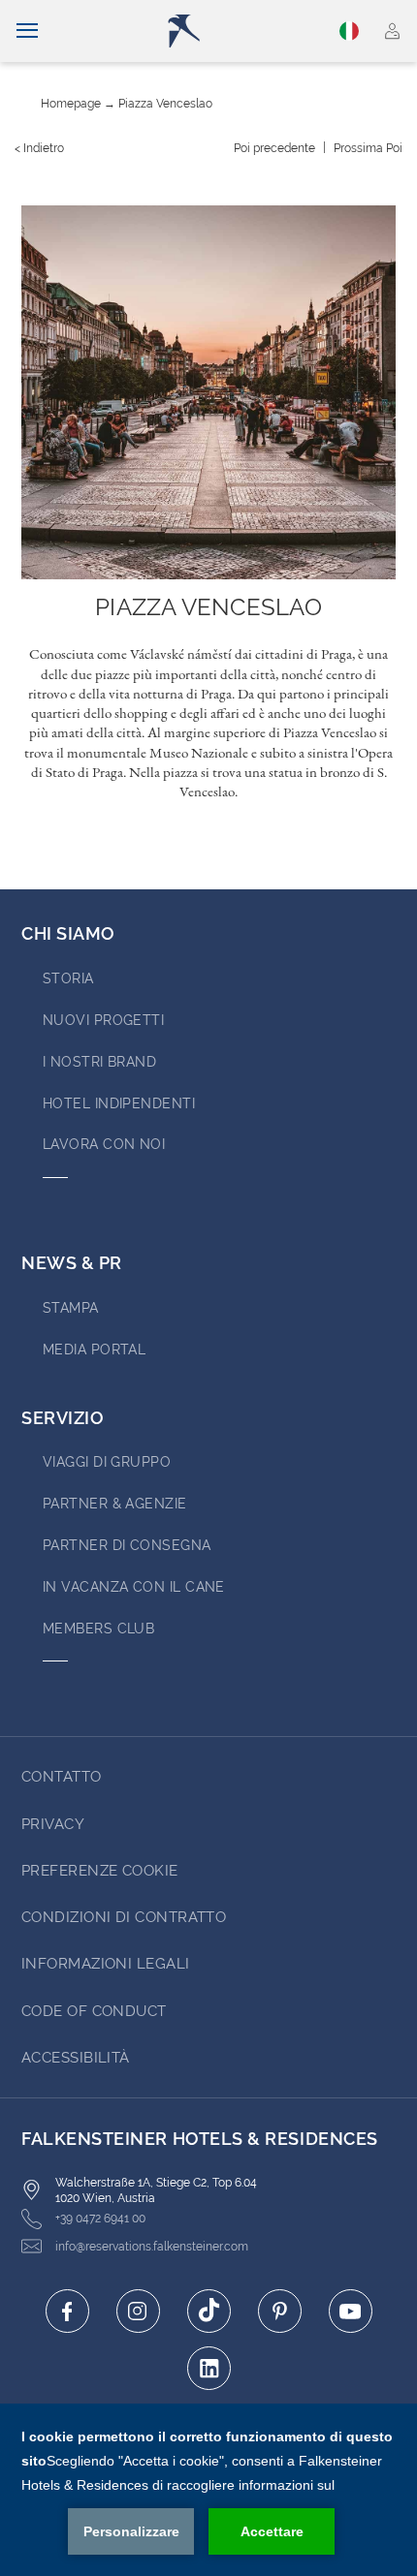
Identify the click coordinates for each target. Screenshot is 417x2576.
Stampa (71, 1308)
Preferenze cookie (100, 1871)
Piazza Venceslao (165, 104)
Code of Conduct (94, 2011)
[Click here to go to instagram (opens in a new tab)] (138, 2311)
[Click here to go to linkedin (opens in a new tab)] (209, 2368)
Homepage (71, 104)
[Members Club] (393, 31)
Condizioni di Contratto (124, 1917)
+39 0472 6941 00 (100, 2219)
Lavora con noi (104, 1144)
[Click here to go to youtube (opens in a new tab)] (351, 2311)
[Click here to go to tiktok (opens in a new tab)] (209, 2311)
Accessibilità (76, 2058)
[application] (208, 2490)
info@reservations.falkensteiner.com (152, 2247)
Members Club (98, 1629)
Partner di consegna (127, 1545)
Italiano (352, 31)
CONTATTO (62, 1777)
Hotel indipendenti (119, 1103)
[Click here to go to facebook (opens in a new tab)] (67, 2311)
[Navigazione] (27, 31)
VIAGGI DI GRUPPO (107, 1462)
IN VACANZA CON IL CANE (134, 1587)
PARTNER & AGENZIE (115, 1504)
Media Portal (94, 1350)
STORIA (68, 978)
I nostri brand (99, 1062)
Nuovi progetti (103, 1020)
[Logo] (216, 31)
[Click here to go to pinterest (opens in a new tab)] (280, 2311)
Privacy (53, 1824)
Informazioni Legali (106, 1964)
